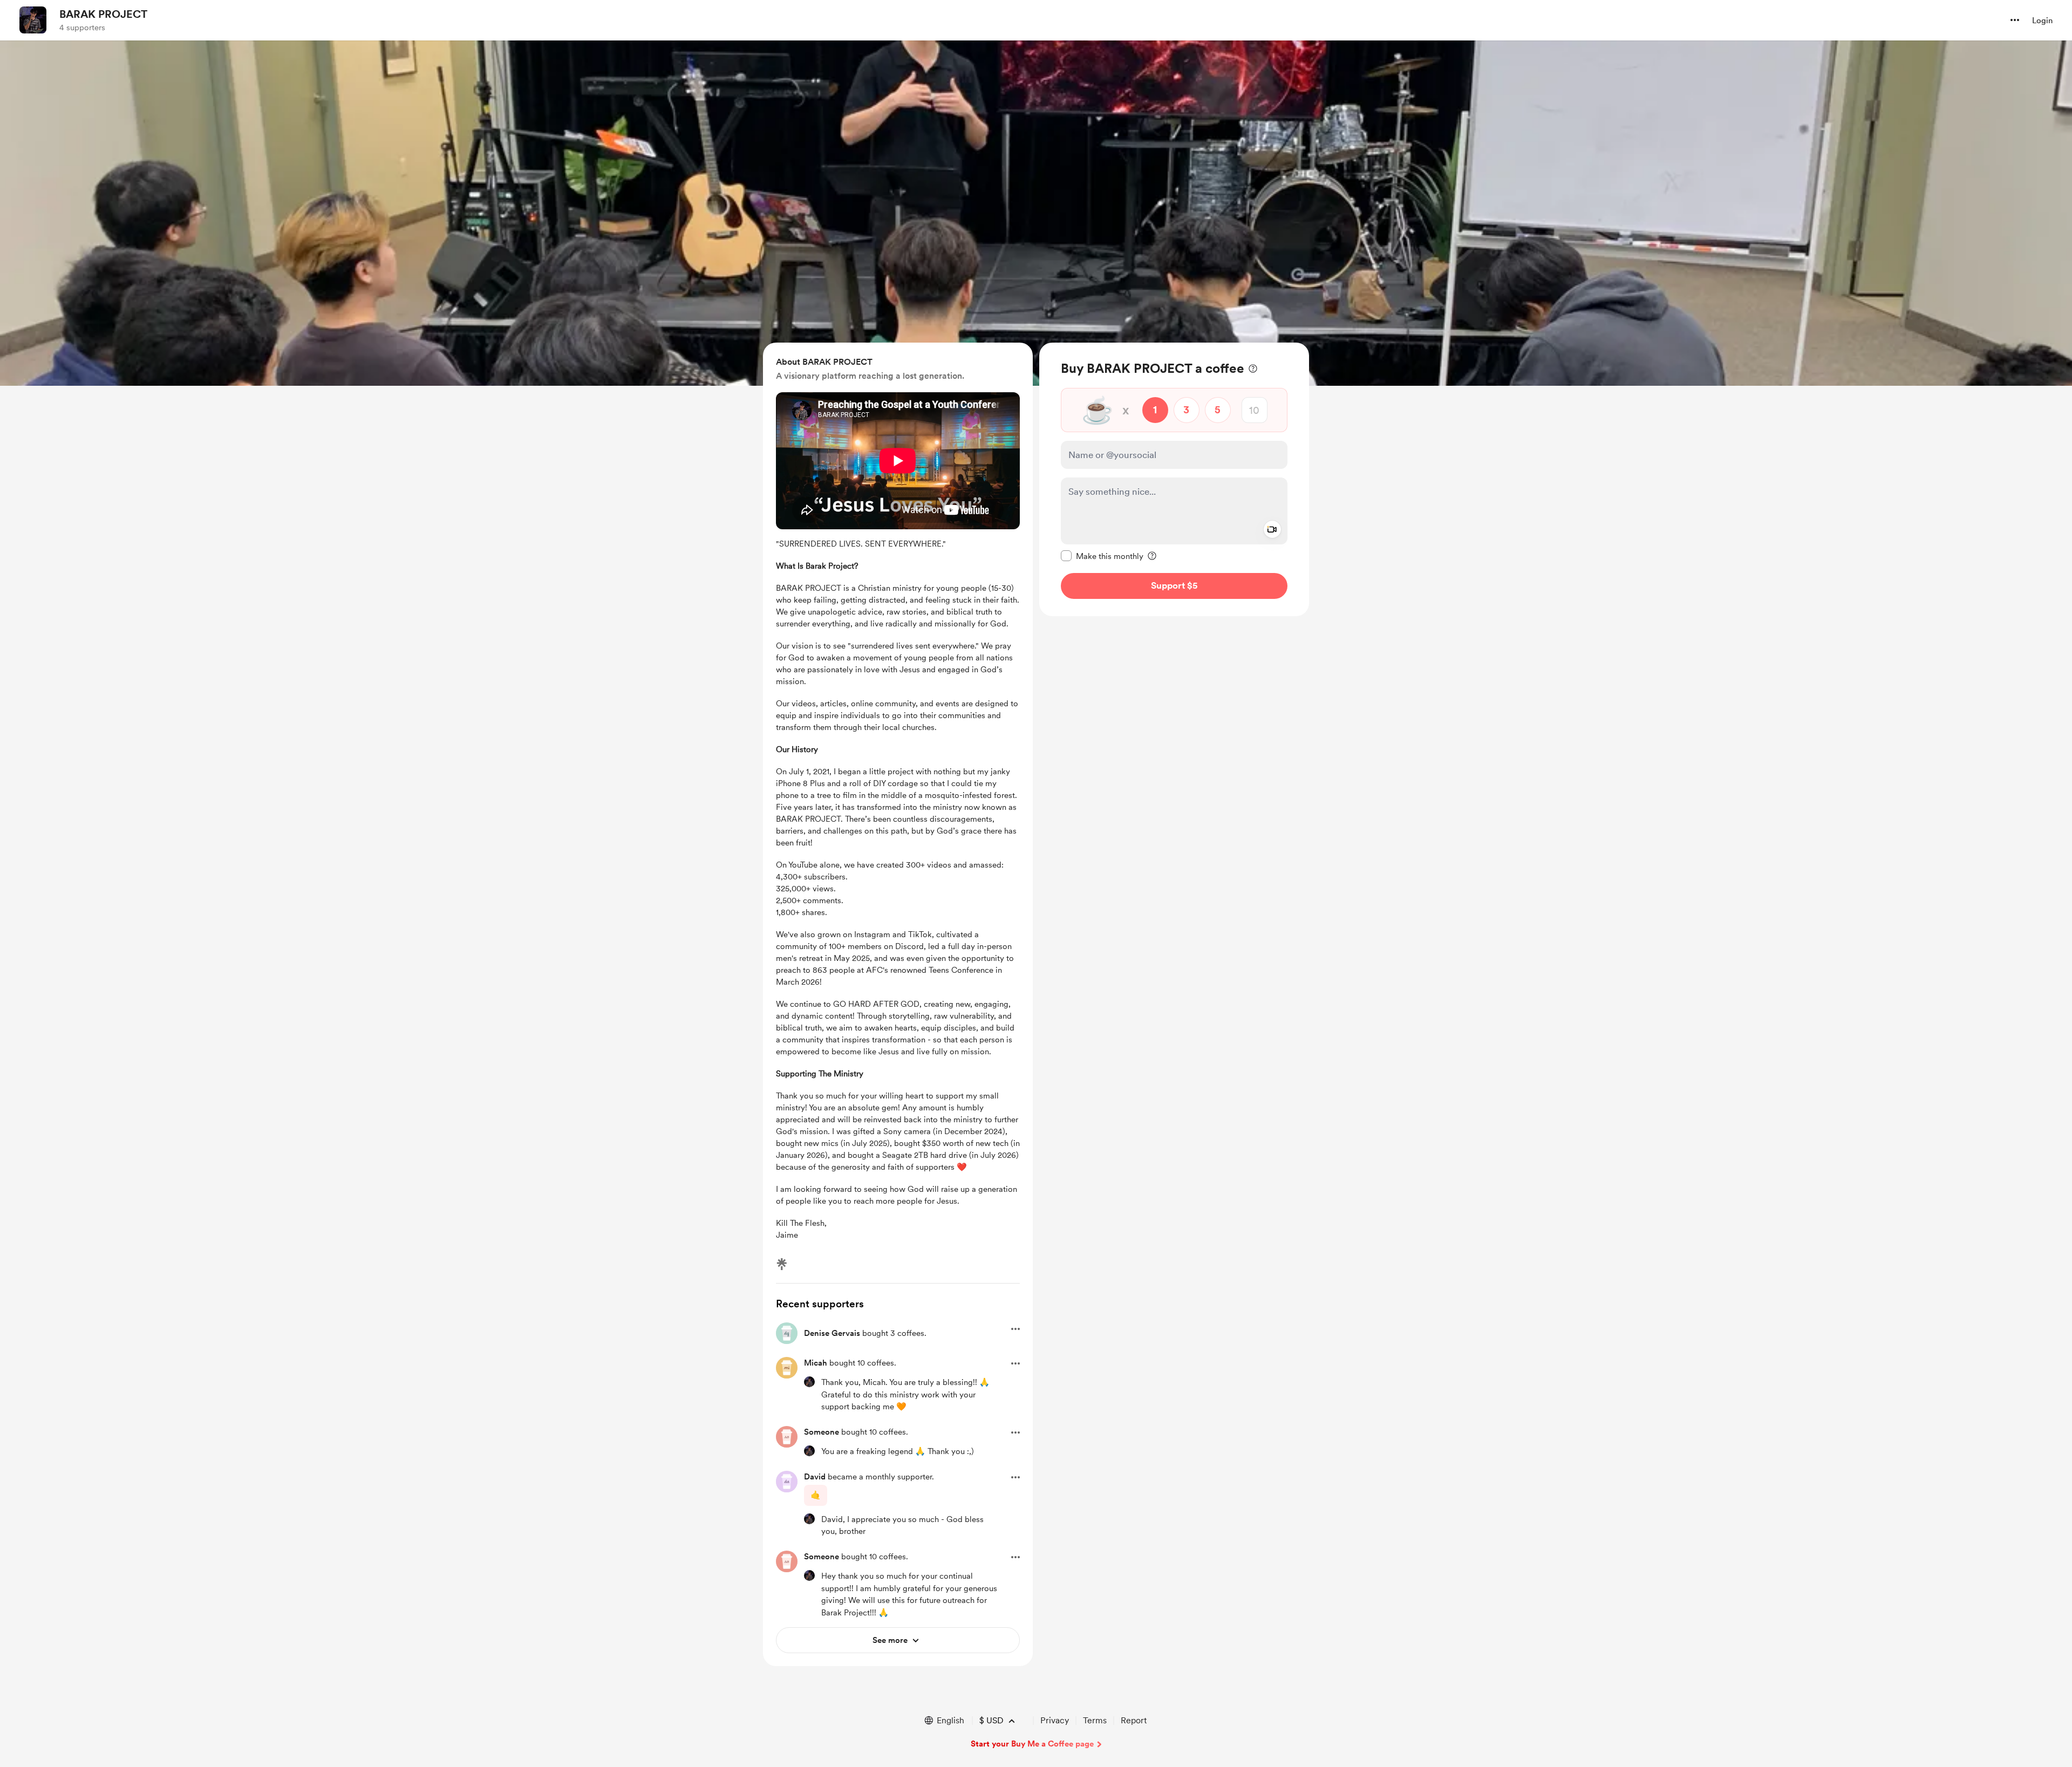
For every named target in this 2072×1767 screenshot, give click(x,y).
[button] (2015, 20)
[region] (1174, 479)
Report (1134, 1720)
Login (2042, 21)
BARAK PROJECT (103, 14)
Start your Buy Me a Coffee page (1032, 1744)
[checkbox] (1102, 556)
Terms (1095, 1720)
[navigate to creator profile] (33, 20)
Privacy (1055, 1720)
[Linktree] (782, 1264)
